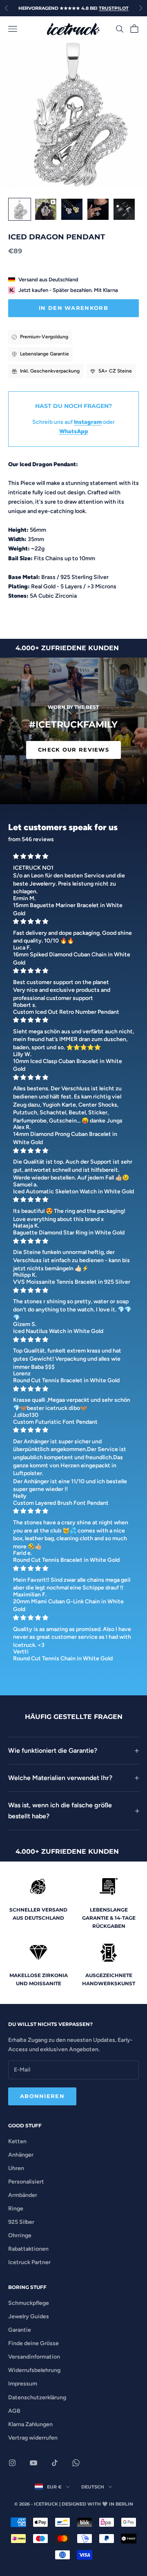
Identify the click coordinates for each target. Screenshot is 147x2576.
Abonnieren (42, 2096)
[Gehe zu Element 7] (124, 209)
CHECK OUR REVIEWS (73, 750)
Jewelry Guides (29, 2316)
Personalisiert (26, 2182)
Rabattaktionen (28, 2249)
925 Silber (21, 2222)
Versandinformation (34, 2357)
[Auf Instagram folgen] (12, 2463)
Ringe (16, 2209)
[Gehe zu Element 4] (46, 209)
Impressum (23, 2384)
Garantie (20, 2330)
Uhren (16, 2168)
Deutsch (93, 2487)
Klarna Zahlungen (30, 2424)
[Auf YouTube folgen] (33, 2463)
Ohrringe (20, 2235)
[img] (73, 856)
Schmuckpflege (29, 2303)
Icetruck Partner (29, 2262)
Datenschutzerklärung (37, 2397)
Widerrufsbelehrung (34, 2370)
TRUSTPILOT (114, 8)
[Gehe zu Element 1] (20, 209)
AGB (14, 2411)
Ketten (17, 2141)
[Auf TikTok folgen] (55, 2463)
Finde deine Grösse (33, 2343)
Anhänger (21, 2155)
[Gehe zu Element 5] (72, 209)
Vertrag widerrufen (33, 2438)
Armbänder (23, 2195)
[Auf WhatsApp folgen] (76, 2463)
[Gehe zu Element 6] (98, 209)
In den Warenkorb (73, 308)
